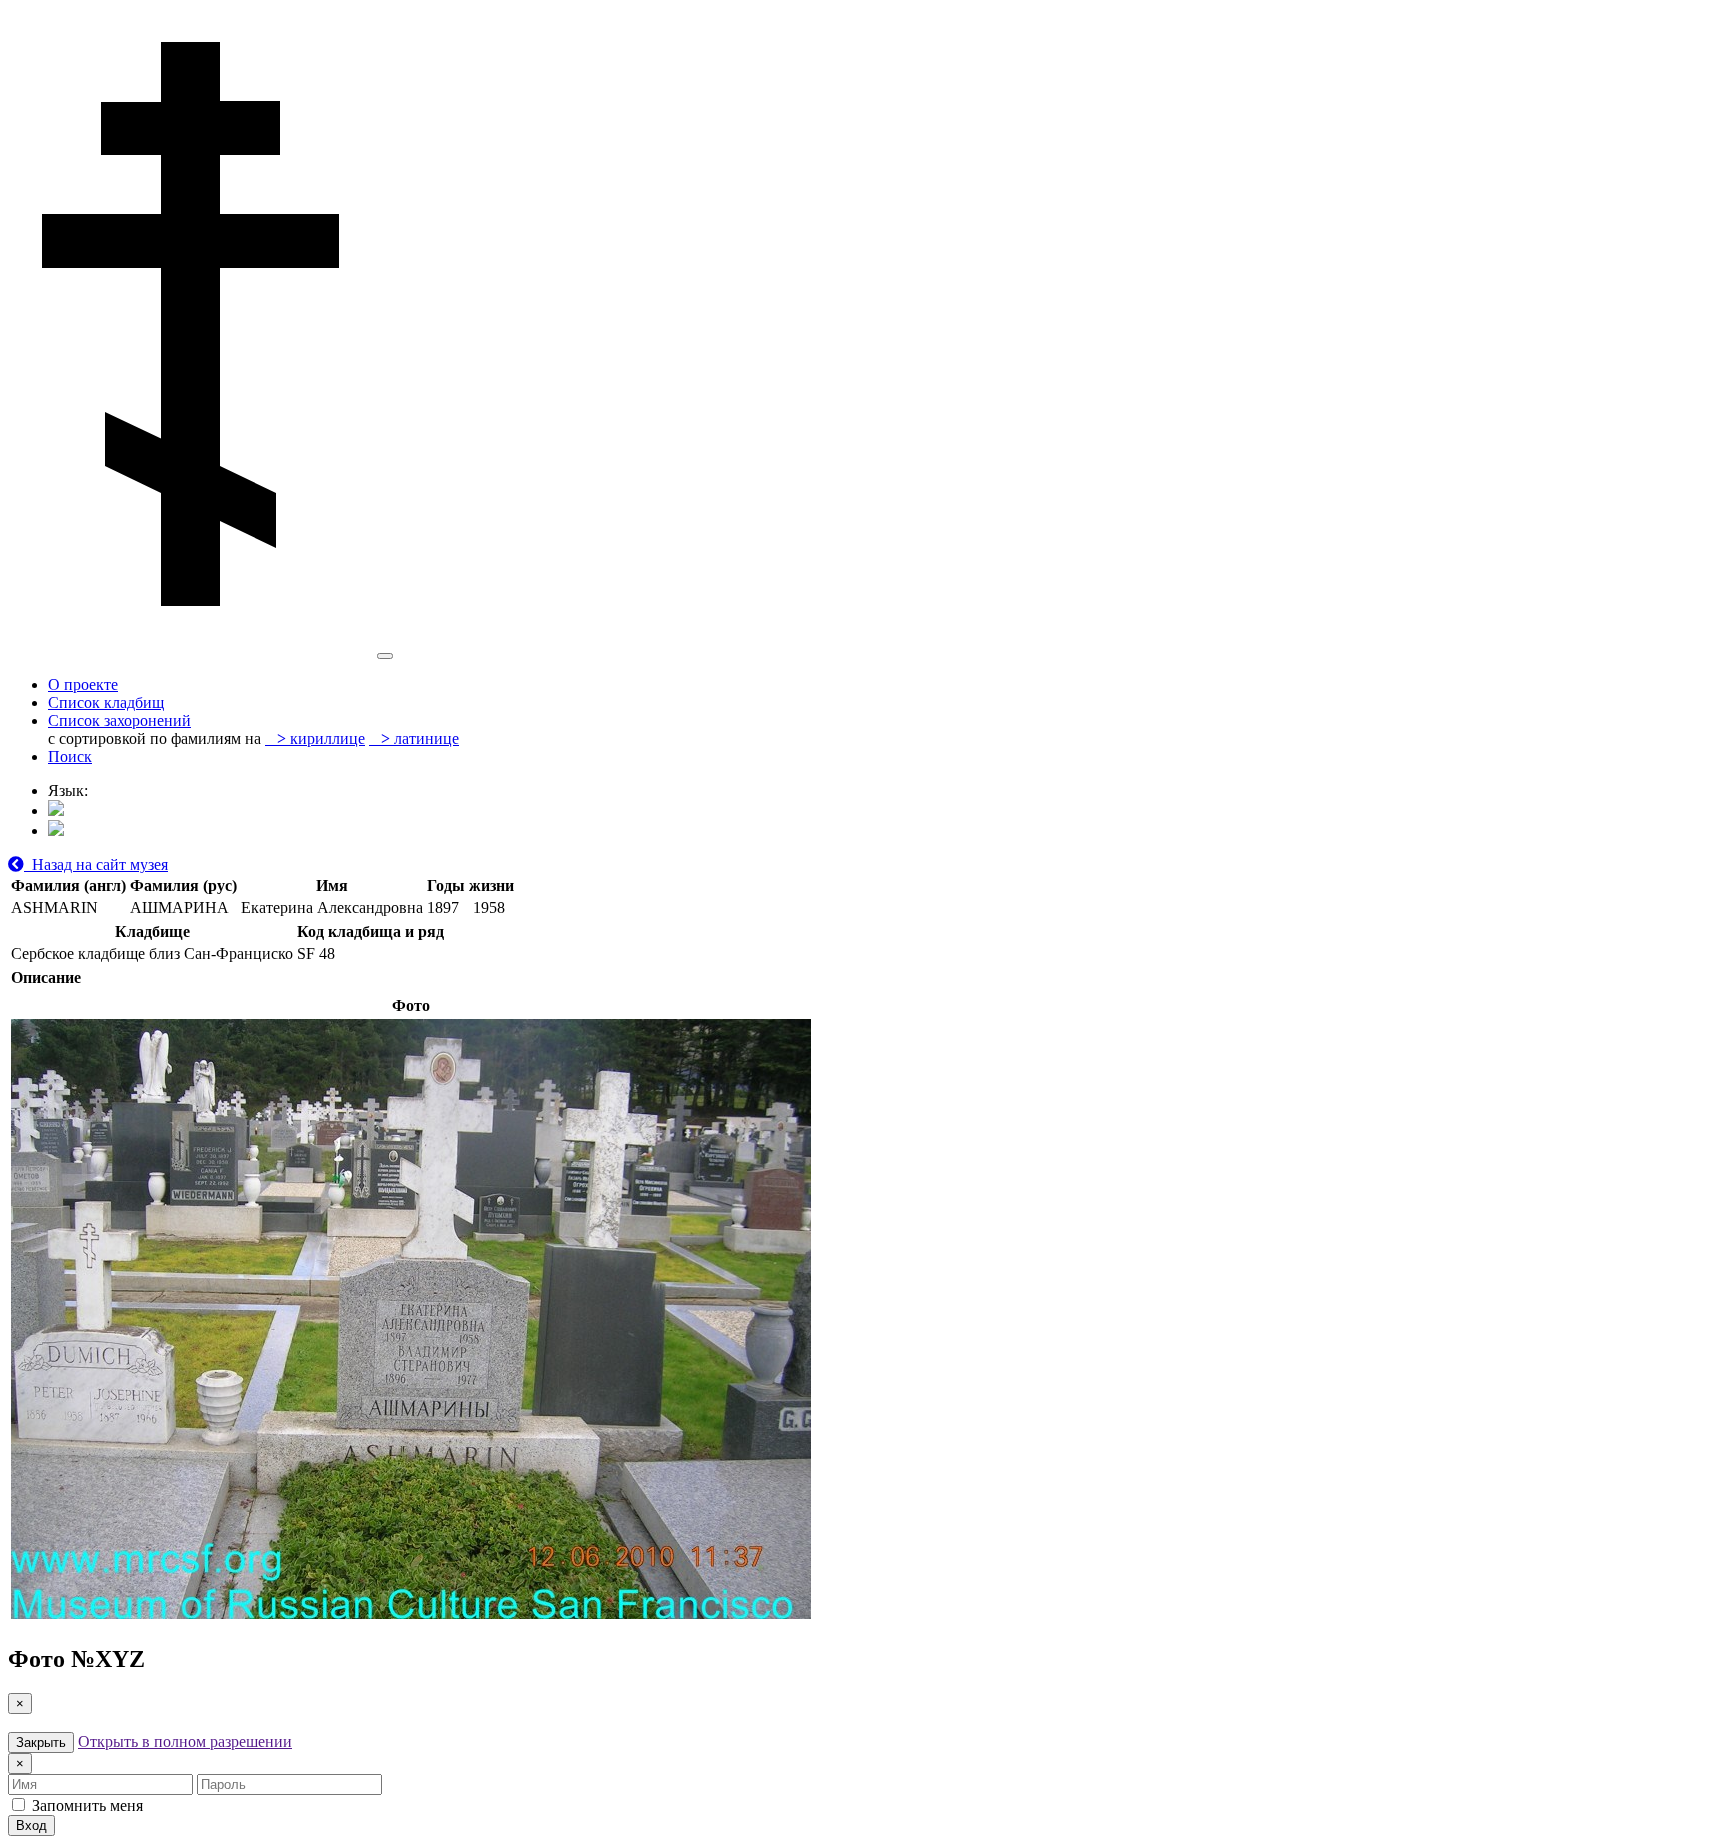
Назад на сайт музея (96, 864)
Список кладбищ (106, 702)
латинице (420, 738)
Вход (31, 1825)
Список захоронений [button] (119, 720)
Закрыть (41, 1742)
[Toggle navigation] (385, 656)
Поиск (70, 756)
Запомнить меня (85, 1805)
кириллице (321, 738)
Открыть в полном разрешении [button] (185, 1741)
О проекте (83, 684)
